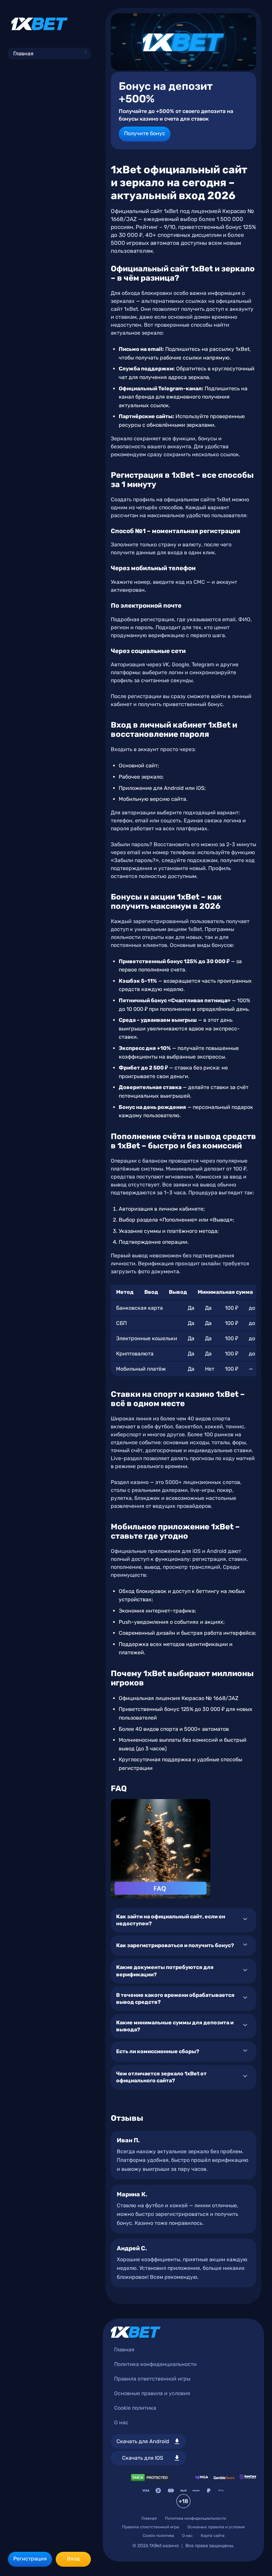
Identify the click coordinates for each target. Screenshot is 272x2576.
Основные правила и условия (152, 2393)
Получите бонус (145, 133)
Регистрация (30, 2559)
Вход (73, 2559)
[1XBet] (39, 24)
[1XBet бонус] (183, 42)
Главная (23, 54)
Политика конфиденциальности (155, 2364)
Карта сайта (213, 2536)
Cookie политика (135, 2408)
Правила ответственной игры (152, 2379)
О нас (121, 2422)
